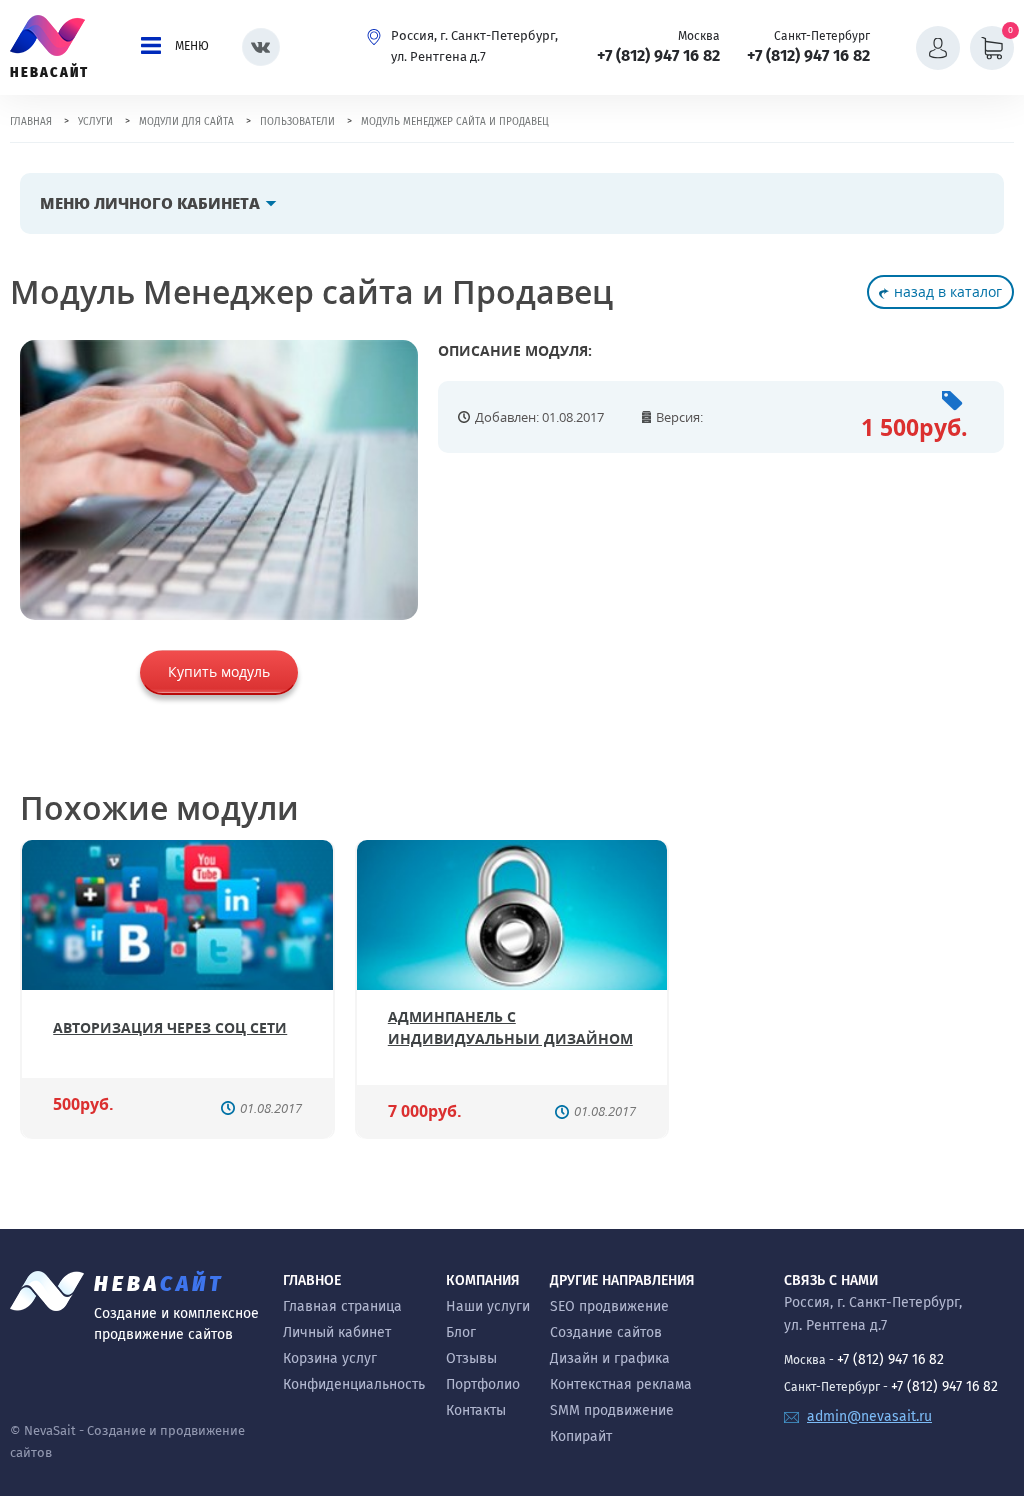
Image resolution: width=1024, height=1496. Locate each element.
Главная (31, 122)
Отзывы (471, 1358)
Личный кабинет (337, 1332)
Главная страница (342, 1306)
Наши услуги (488, 1306)
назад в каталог (948, 291)
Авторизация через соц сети (170, 1027)
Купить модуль (219, 671)
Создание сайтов (606, 1332)
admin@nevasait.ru (869, 1416)
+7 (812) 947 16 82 (658, 55)
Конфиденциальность (354, 1384)
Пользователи (297, 122)
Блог (461, 1332)
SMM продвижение (612, 1410)
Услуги (95, 122)
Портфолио (483, 1384)
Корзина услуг (330, 1358)
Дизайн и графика (610, 1358)
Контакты (476, 1410)
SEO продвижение (609, 1306)
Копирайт (581, 1436)
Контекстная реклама (621, 1384)
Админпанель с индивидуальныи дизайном (510, 1027)
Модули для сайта (186, 122)
